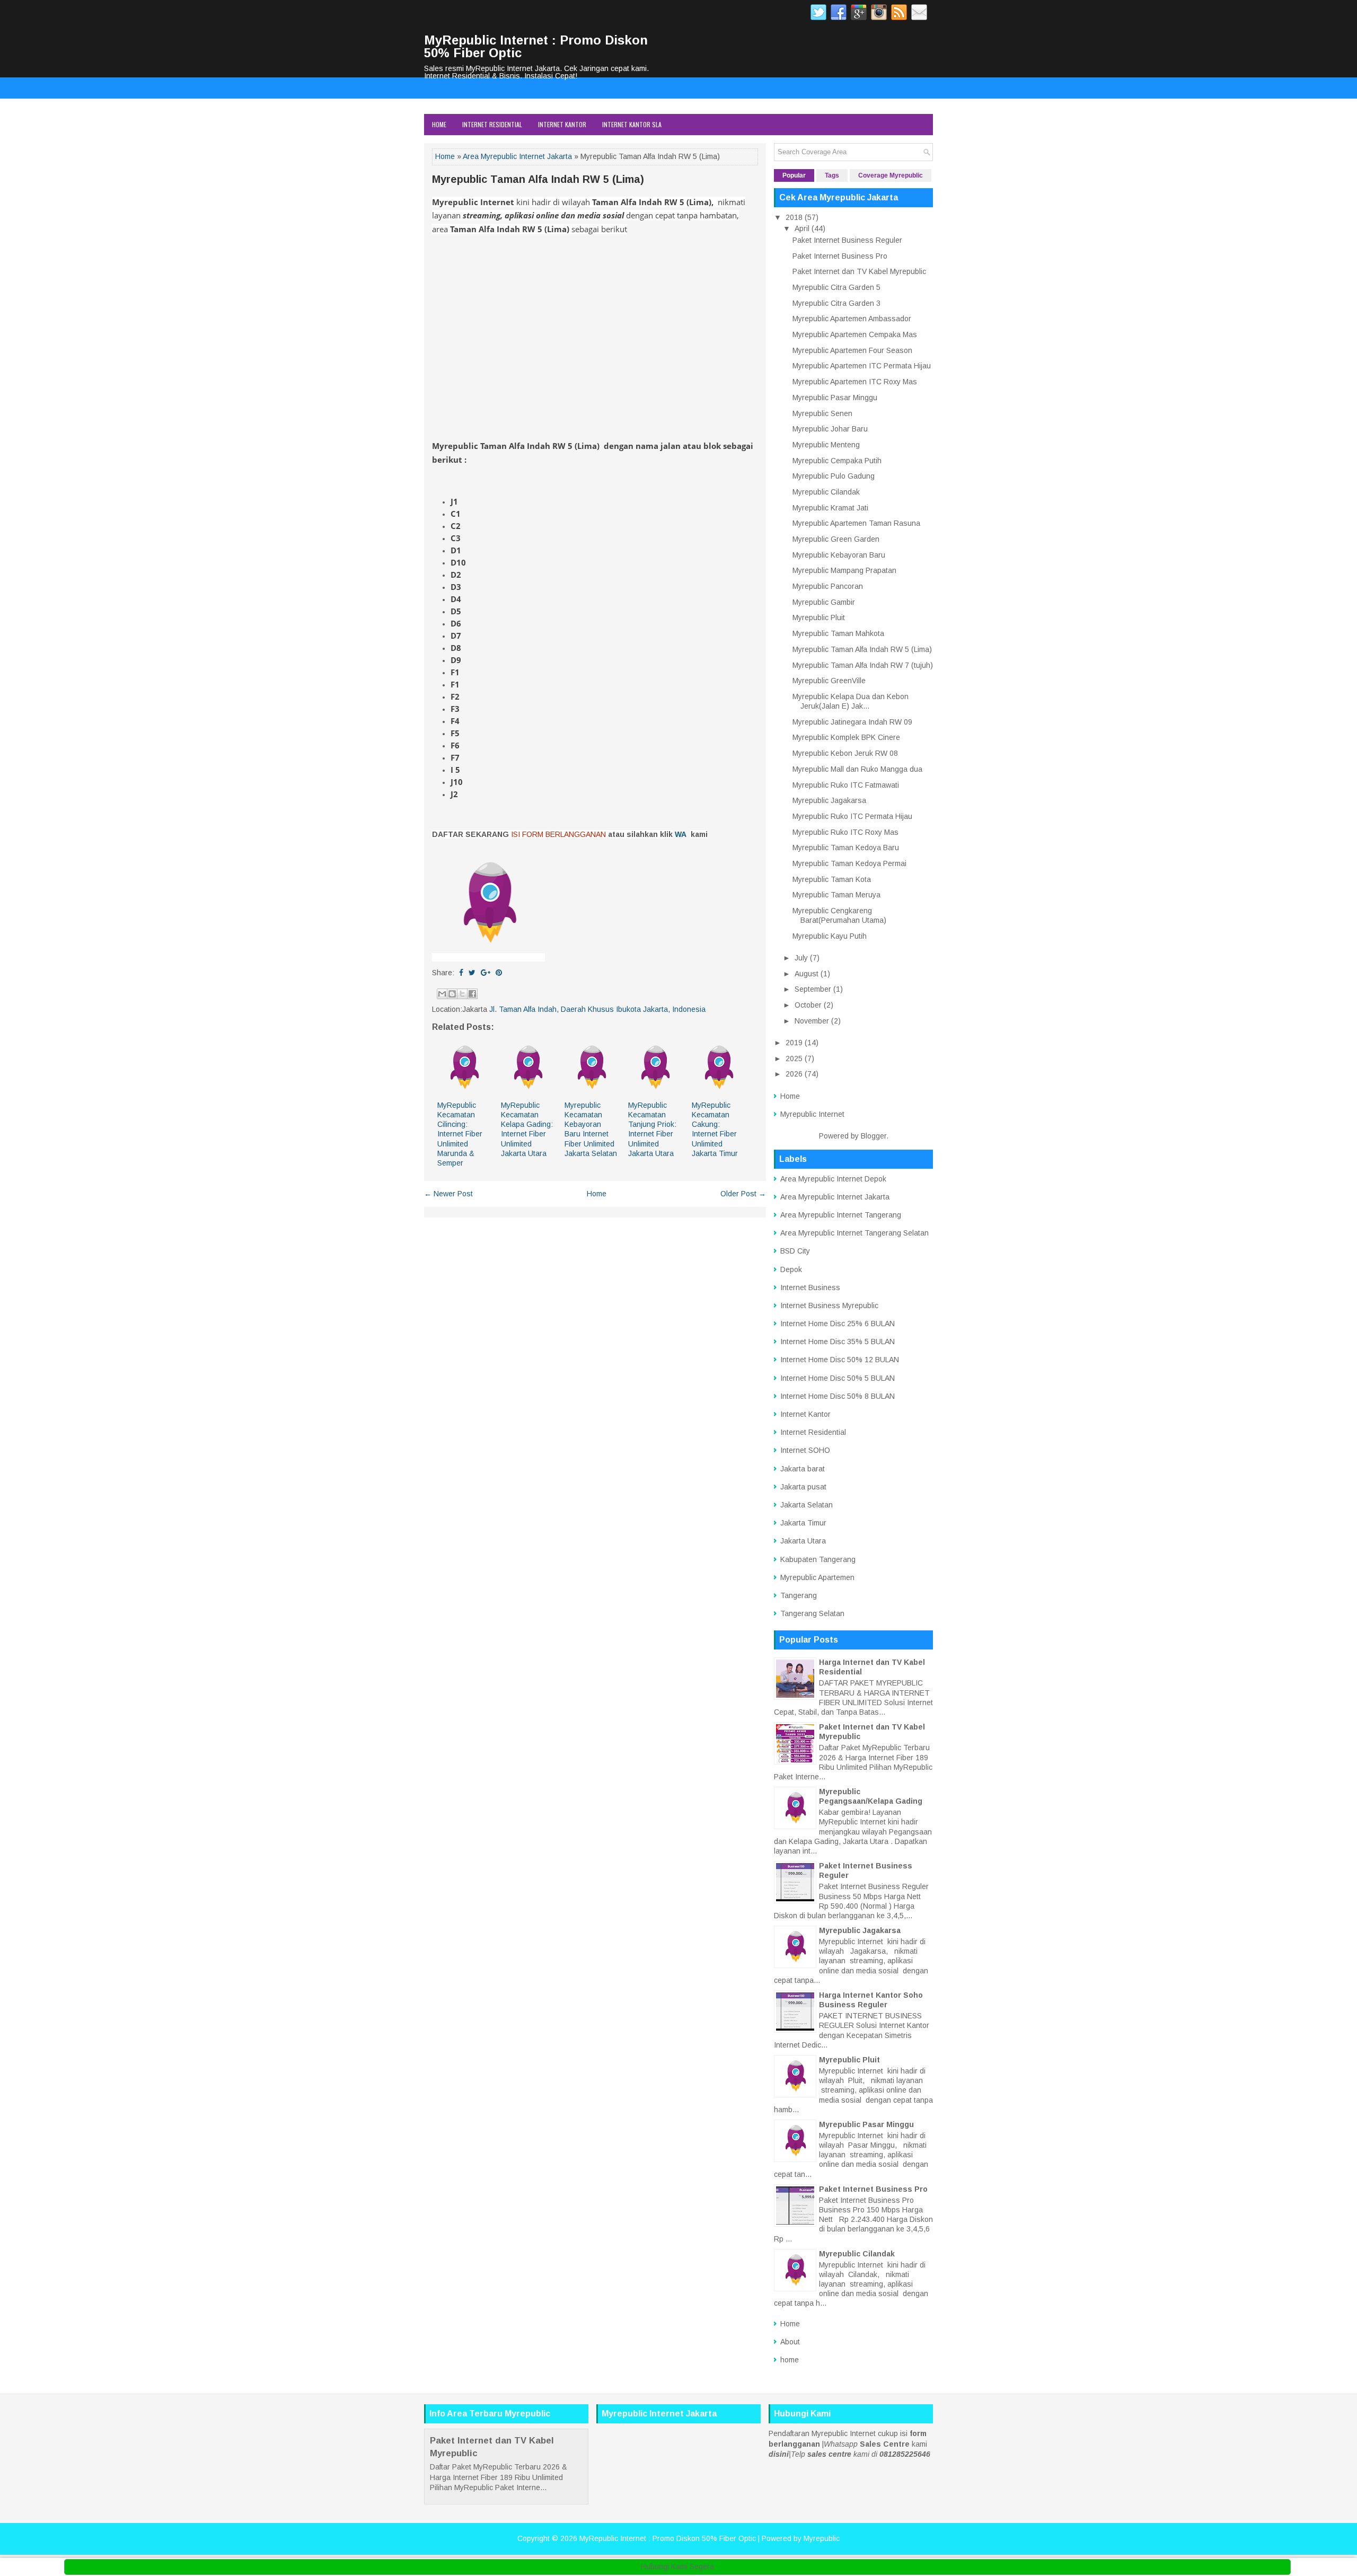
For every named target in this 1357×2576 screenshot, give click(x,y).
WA (681, 834)
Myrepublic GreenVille (829, 681)
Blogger (874, 1136)
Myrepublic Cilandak (826, 492)
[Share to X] (462, 994)
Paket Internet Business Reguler (847, 240)
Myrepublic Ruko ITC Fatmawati (846, 785)
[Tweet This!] (472, 973)
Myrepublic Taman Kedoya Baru (846, 848)
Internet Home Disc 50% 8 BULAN (838, 1396)
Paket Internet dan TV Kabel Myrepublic (859, 271)
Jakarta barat (803, 1469)
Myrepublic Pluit (819, 617)
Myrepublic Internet (812, 1114)
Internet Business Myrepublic (829, 1305)
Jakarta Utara (803, 1541)
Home (439, 124)
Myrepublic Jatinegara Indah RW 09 (852, 722)
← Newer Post (448, 1194)
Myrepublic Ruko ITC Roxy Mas (845, 832)
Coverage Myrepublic (891, 175)
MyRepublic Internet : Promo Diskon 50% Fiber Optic (536, 46)
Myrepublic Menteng (826, 445)
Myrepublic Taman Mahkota (838, 633)
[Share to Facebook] (472, 994)
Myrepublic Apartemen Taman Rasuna (856, 523)
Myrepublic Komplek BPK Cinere (846, 737)
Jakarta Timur (803, 1523)
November (812, 1021)
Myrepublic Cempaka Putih (837, 461)
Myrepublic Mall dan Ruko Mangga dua (857, 769)
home (790, 2360)
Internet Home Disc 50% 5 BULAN (838, 1378)
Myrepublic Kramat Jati (830, 508)
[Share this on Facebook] (461, 973)
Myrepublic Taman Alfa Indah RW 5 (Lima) (538, 179)
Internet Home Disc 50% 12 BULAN (840, 1360)
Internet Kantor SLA (632, 124)
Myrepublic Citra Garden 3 (836, 303)
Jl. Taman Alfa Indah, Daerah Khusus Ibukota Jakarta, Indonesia (597, 1009)
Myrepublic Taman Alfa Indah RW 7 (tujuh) (863, 665)
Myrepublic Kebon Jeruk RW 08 (845, 753)
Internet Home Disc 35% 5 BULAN (838, 1342)
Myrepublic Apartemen (817, 1577)
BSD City (795, 1251)
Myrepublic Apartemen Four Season (852, 350)
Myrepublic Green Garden (836, 539)
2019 (794, 1043)
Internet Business (810, 1287)
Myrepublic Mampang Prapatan (844, 570)
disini (779, 2454)
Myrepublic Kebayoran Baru (839, 555)
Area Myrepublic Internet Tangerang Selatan (854, 1233)
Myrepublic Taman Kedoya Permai (849, 863)
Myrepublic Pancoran (828, 586)
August (807, 974)
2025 (794, 1058)
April (802, 228)
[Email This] (442, 994)
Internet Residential (492, 124)
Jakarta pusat (803, 1487)
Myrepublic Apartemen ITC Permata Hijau (862, 366)
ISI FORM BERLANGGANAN (558, 834)
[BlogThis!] (452, 994)
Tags (832, 175)
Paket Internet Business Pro (840, 256)
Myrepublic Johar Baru (830, 429)
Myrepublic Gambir (824, 602)
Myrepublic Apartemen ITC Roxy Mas (855, 382)
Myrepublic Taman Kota (832, 879)
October (808, 1005)
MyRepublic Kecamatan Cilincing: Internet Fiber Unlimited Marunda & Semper (460, 1134)
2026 (794, 1074)
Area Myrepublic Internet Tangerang (841, 1215)
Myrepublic (822, 2538)
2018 (794, 217)
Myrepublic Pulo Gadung (834, 476)
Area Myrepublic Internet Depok (833, 1179)
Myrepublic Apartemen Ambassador (852, 319)
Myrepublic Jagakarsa (829, 800)
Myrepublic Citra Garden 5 (836, 287)
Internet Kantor (562, 124)
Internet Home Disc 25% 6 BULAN (838, 1324)
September (813, 989)
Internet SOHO (805, 1450)
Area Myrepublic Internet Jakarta (517, 156)
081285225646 (905, 2454)
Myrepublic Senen (822, 413)
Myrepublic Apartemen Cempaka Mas (855, 334)
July (801, 958)
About (790, 2342)
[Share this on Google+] (486, 973)
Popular (794, 175)
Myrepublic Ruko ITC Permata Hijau (852, 816)
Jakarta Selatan (807, 1505)
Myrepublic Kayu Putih (830, 936)
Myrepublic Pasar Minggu (835, 398)
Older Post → (743, 1194)
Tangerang (799, 1595)
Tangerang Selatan (812, 1613)
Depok (791, 1269)
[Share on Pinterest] (499, 973)
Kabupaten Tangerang (818, 1559)
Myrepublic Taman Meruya (836, 895)
